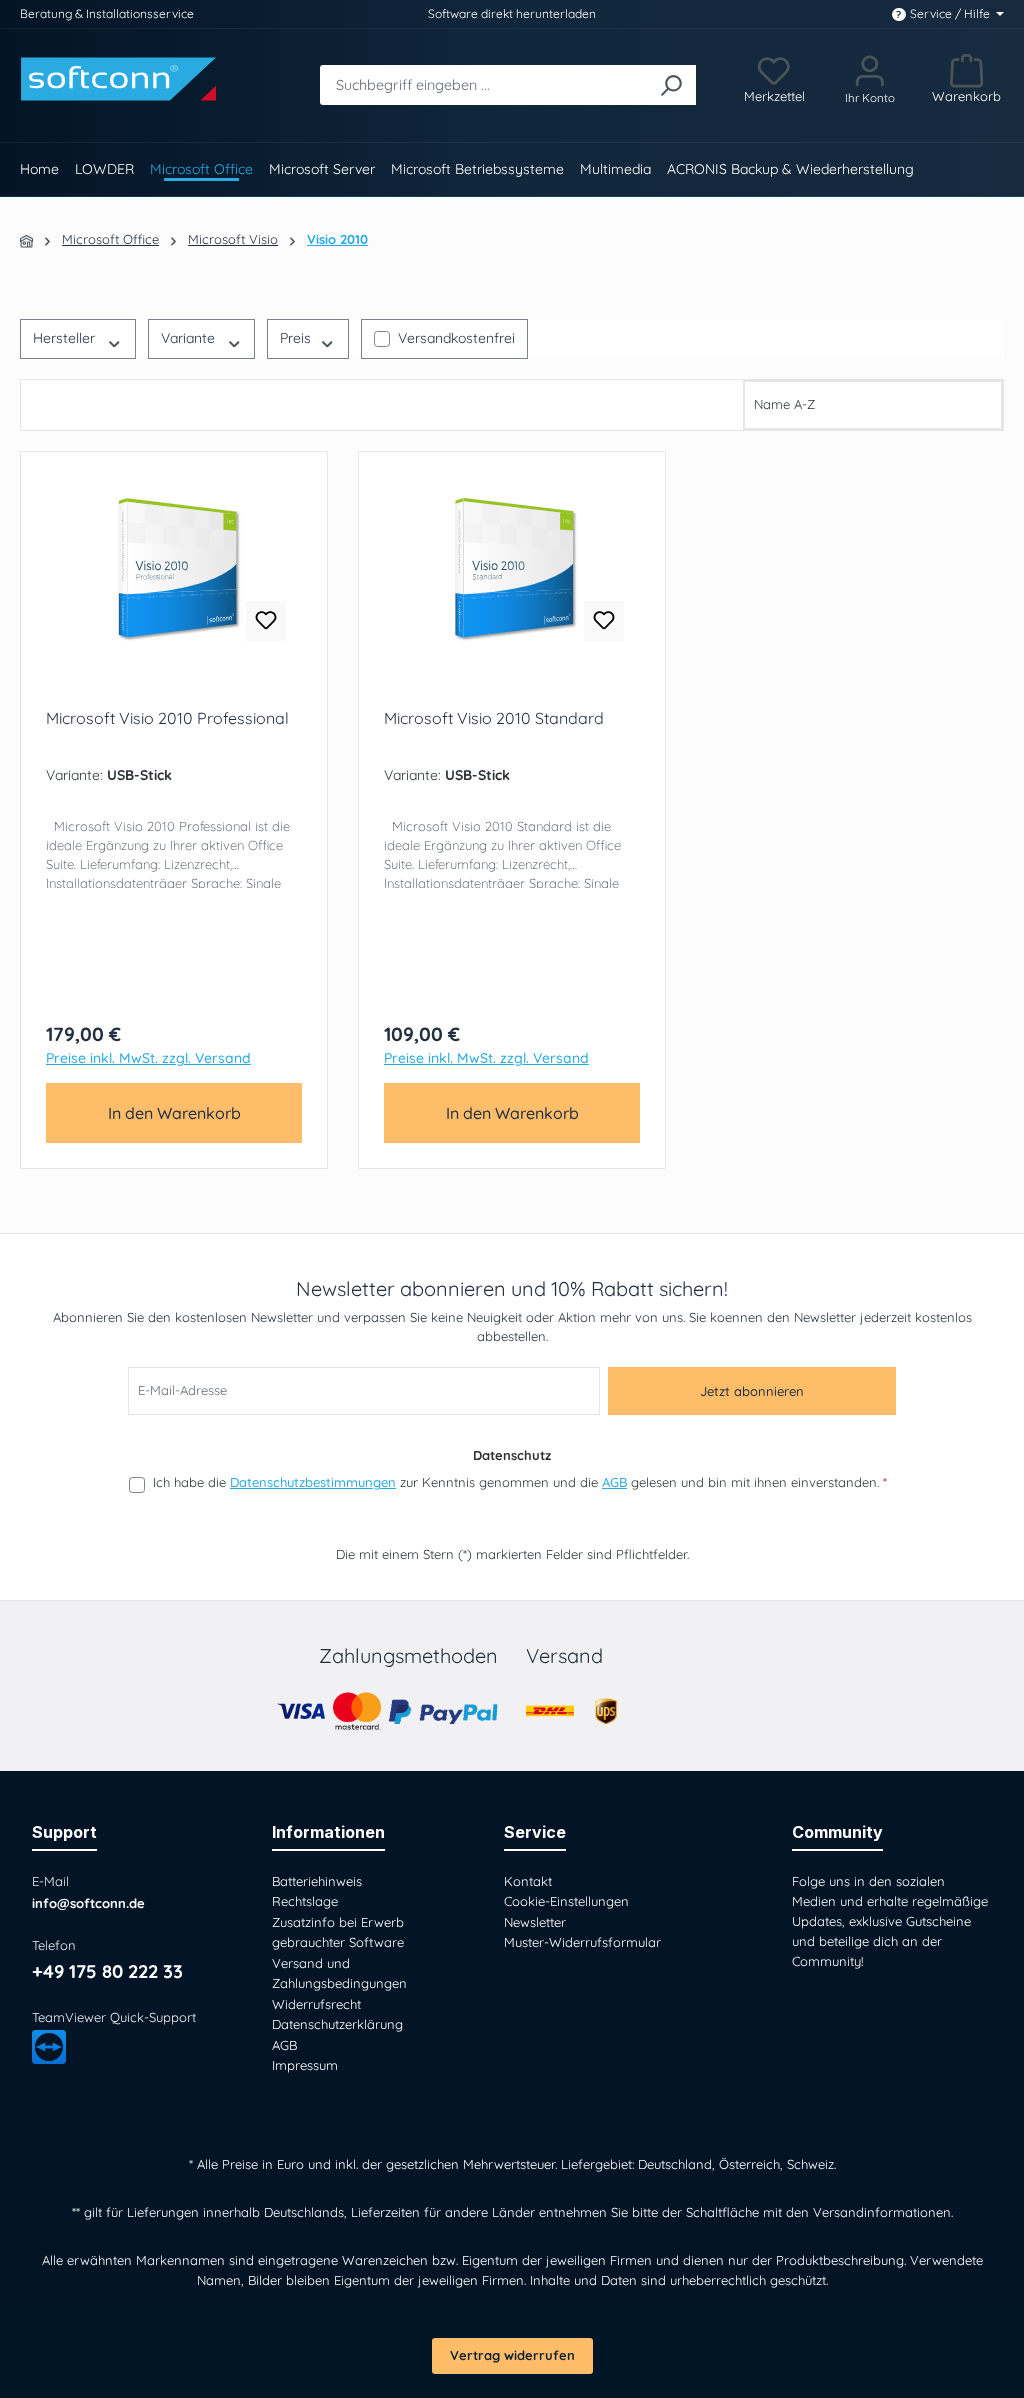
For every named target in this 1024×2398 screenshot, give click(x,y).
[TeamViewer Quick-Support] (49, 2047)
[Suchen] (670, 85)
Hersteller (64, 338)
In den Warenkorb (174, 1113)
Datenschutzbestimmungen (313, 1482)
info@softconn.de (88, 1903)
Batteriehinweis (317, 1881)
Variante (188, 338)
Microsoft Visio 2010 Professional (167, 718)
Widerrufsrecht (316, 2004)
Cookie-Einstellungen (566, 1901)
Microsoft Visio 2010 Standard (494, 718)
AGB (614, 1482)
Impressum (305, 2065)
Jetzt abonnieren (752, 1391)
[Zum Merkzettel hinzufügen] (266, 621)
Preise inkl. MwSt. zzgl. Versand (148, 1058)
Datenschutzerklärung (337, 2024)
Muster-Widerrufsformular (582, 1942)
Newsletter (535, 1922)
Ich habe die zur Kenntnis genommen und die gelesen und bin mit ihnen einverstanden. (520, 1482)
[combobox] (482, 85)
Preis (295, 338)
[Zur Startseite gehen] (121, 79)
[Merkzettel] (773, 79)
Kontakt (528, 1881)
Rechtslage (305, 1901)
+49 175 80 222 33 (107, 1971)
